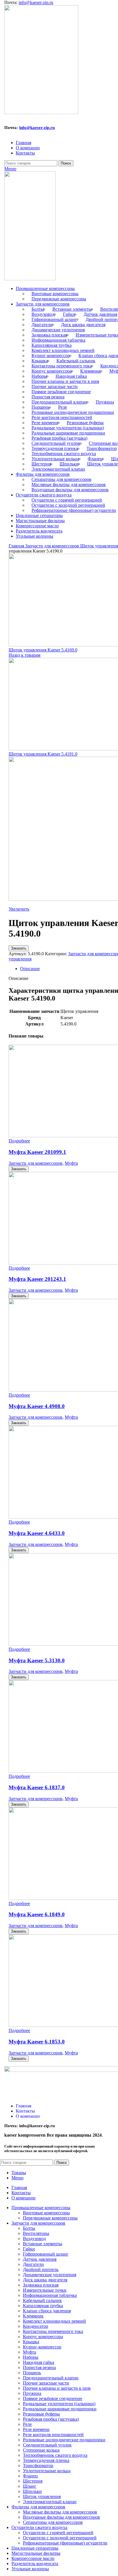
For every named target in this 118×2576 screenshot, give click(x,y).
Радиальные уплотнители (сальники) (68, 428)
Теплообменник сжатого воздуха (64, 454)
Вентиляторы (36, 2233)
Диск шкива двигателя (83, 325)
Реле (63, 407)
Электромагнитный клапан (58, 469)
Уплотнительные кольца (55, 459)
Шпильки (69, 464)
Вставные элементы (72, 309)
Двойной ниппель (41, 2269)
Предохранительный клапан (59, 402)
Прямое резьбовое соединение (61, 392)
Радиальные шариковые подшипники (68, 433)
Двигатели (42, 325)
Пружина (105, 402)
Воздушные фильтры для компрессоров (70, 490)
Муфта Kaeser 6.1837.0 (37, 1787)
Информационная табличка (58, 340)
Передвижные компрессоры (59, 299)
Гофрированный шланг (54, 319)
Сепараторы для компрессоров (61, 479)
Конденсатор (36, 2326)
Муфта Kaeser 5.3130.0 (37, 1660)
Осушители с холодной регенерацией (68, 505)
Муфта (71, 1163)
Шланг (30, 2486)
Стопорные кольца (41, 2450)
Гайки (69, 314)
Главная (17, 546)
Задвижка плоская (49, 335)
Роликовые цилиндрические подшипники (73, 412)
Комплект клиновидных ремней (63, 350)
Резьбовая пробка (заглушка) (59, 438)
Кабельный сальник (76, 361)
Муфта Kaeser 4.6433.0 (37, 1533)
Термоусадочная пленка (55, 448)
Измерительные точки (45, 2290)
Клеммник (91, 371)
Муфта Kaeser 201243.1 (37, 1279)
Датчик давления (100, 314)
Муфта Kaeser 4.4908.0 (37, 1406)
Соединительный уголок (56, 443)
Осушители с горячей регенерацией (67, 500)
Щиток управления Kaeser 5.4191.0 (43, 754)
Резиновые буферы (85, 423)
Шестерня (41, 464)
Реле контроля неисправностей (62, 417)
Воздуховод (43, 314)
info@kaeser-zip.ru (36, 2)
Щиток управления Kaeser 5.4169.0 (43, 650)
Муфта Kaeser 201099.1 (37, 1152)
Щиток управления (42, 2496)
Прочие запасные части (55, 386)
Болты (38, 309)
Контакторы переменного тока (62, 366)
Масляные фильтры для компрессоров (69, 485)
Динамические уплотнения (58, 330)
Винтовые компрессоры (55, 294)
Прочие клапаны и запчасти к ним (65, 381)
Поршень (41, 407)
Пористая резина (48, 397)
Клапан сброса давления (47, 2311)
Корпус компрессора (52, 371)
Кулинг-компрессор (51, 356)
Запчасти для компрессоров (53, 546)
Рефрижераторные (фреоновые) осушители (74, 510)
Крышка (40, 361)
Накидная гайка (71, 376)
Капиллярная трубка (52, 345)
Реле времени (45, 423)
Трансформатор (102, 448)
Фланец (95, 459)
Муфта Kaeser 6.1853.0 (37, 2042)
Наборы (39, 376)
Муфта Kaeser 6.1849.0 (37, 1914)
